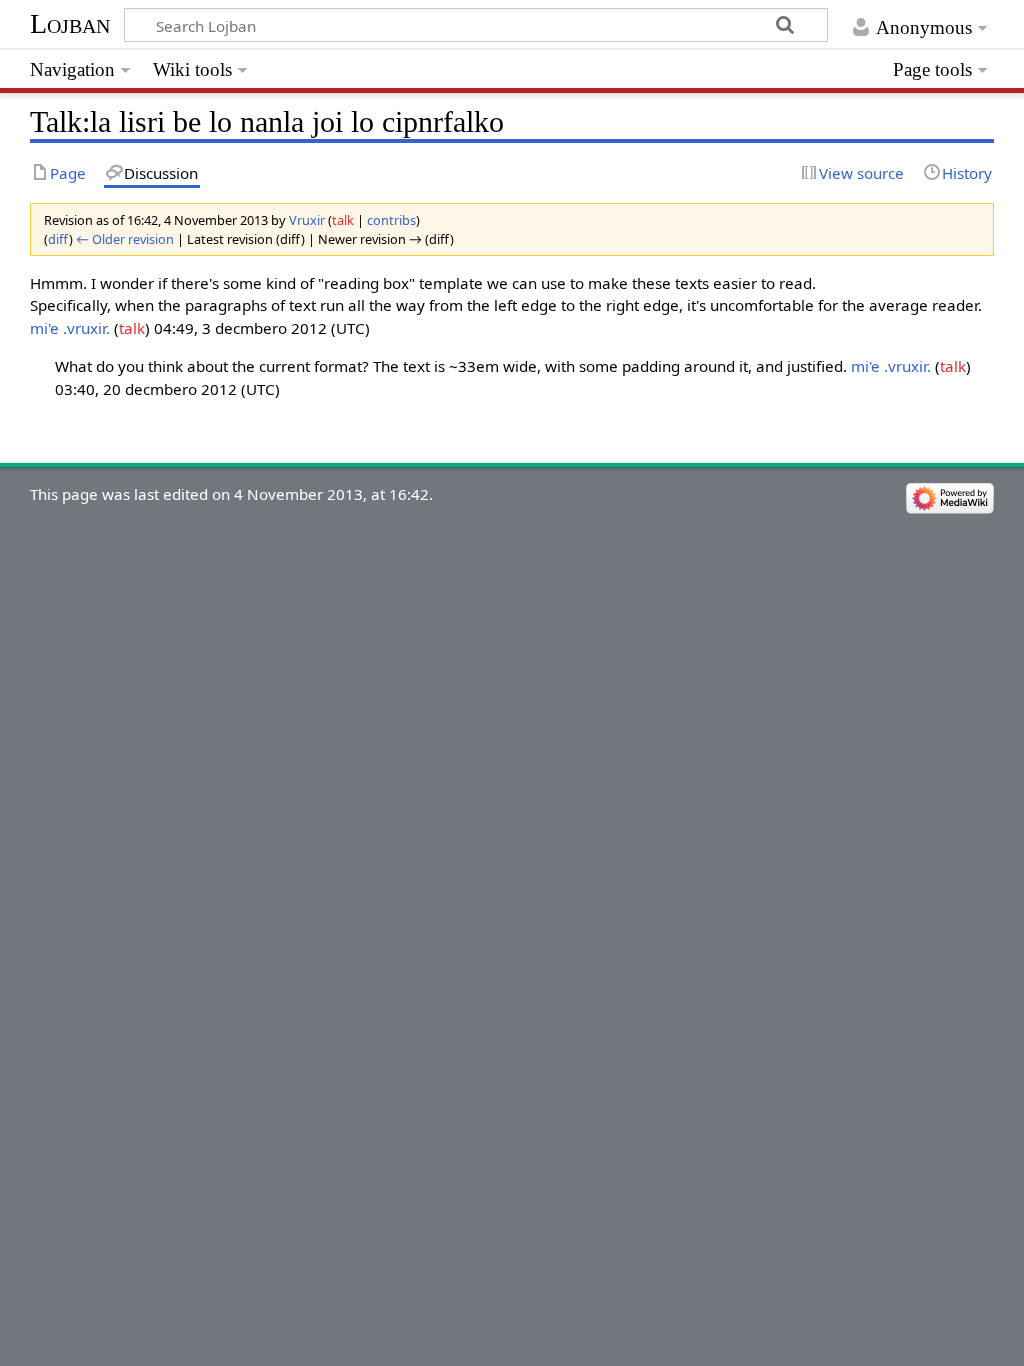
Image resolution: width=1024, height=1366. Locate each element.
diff (58, 239)
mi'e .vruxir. (70, 328)
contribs (391, 220)
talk (343, 220)
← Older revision (125, 239)
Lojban (70, 23)
